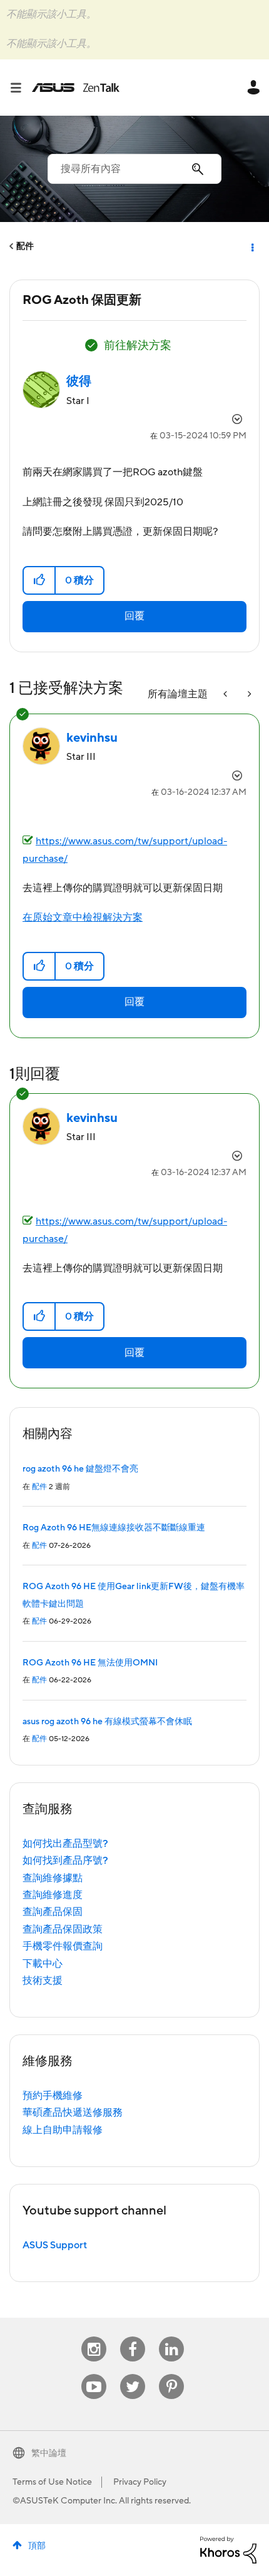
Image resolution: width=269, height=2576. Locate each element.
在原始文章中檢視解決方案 (83, 917)
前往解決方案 (138, 346)
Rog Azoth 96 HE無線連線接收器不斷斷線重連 (114, 1528)
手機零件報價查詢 (63, 1946)
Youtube (94, 2374)
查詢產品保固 (53, 1912)
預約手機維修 (53, 2096)
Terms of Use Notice (52, 2482)
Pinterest (171, 2374)
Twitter (133, 2374)
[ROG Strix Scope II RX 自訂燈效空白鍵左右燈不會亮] (248, 695)
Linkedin (171, 2337)
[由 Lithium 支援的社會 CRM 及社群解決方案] (228, 2549)
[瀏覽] (21, 88)
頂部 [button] (37, 2546)
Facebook (133, 2337)
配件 (25, 246)
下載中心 (43, 1964)
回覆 (134, 616)
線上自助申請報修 (63, 2130)
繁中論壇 (49, 2453)
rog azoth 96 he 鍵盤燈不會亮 (80, 1469)
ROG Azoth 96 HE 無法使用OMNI (90, 1663)
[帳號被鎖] (226, 695)
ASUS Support (55, 2245)
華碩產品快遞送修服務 (73, 2113)
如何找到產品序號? (65, 1861)
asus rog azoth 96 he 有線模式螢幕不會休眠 (107, 1722)
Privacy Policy (140, 2482)
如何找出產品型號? (65, 1844)
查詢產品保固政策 (63, 1929)
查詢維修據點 (53, 1878)
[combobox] (134, 169)
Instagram (94, 2337)
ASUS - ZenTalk (76, 88)
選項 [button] (251, 246)
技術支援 (43, 1981)
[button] (40, 580)
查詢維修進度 (53, 1895)
